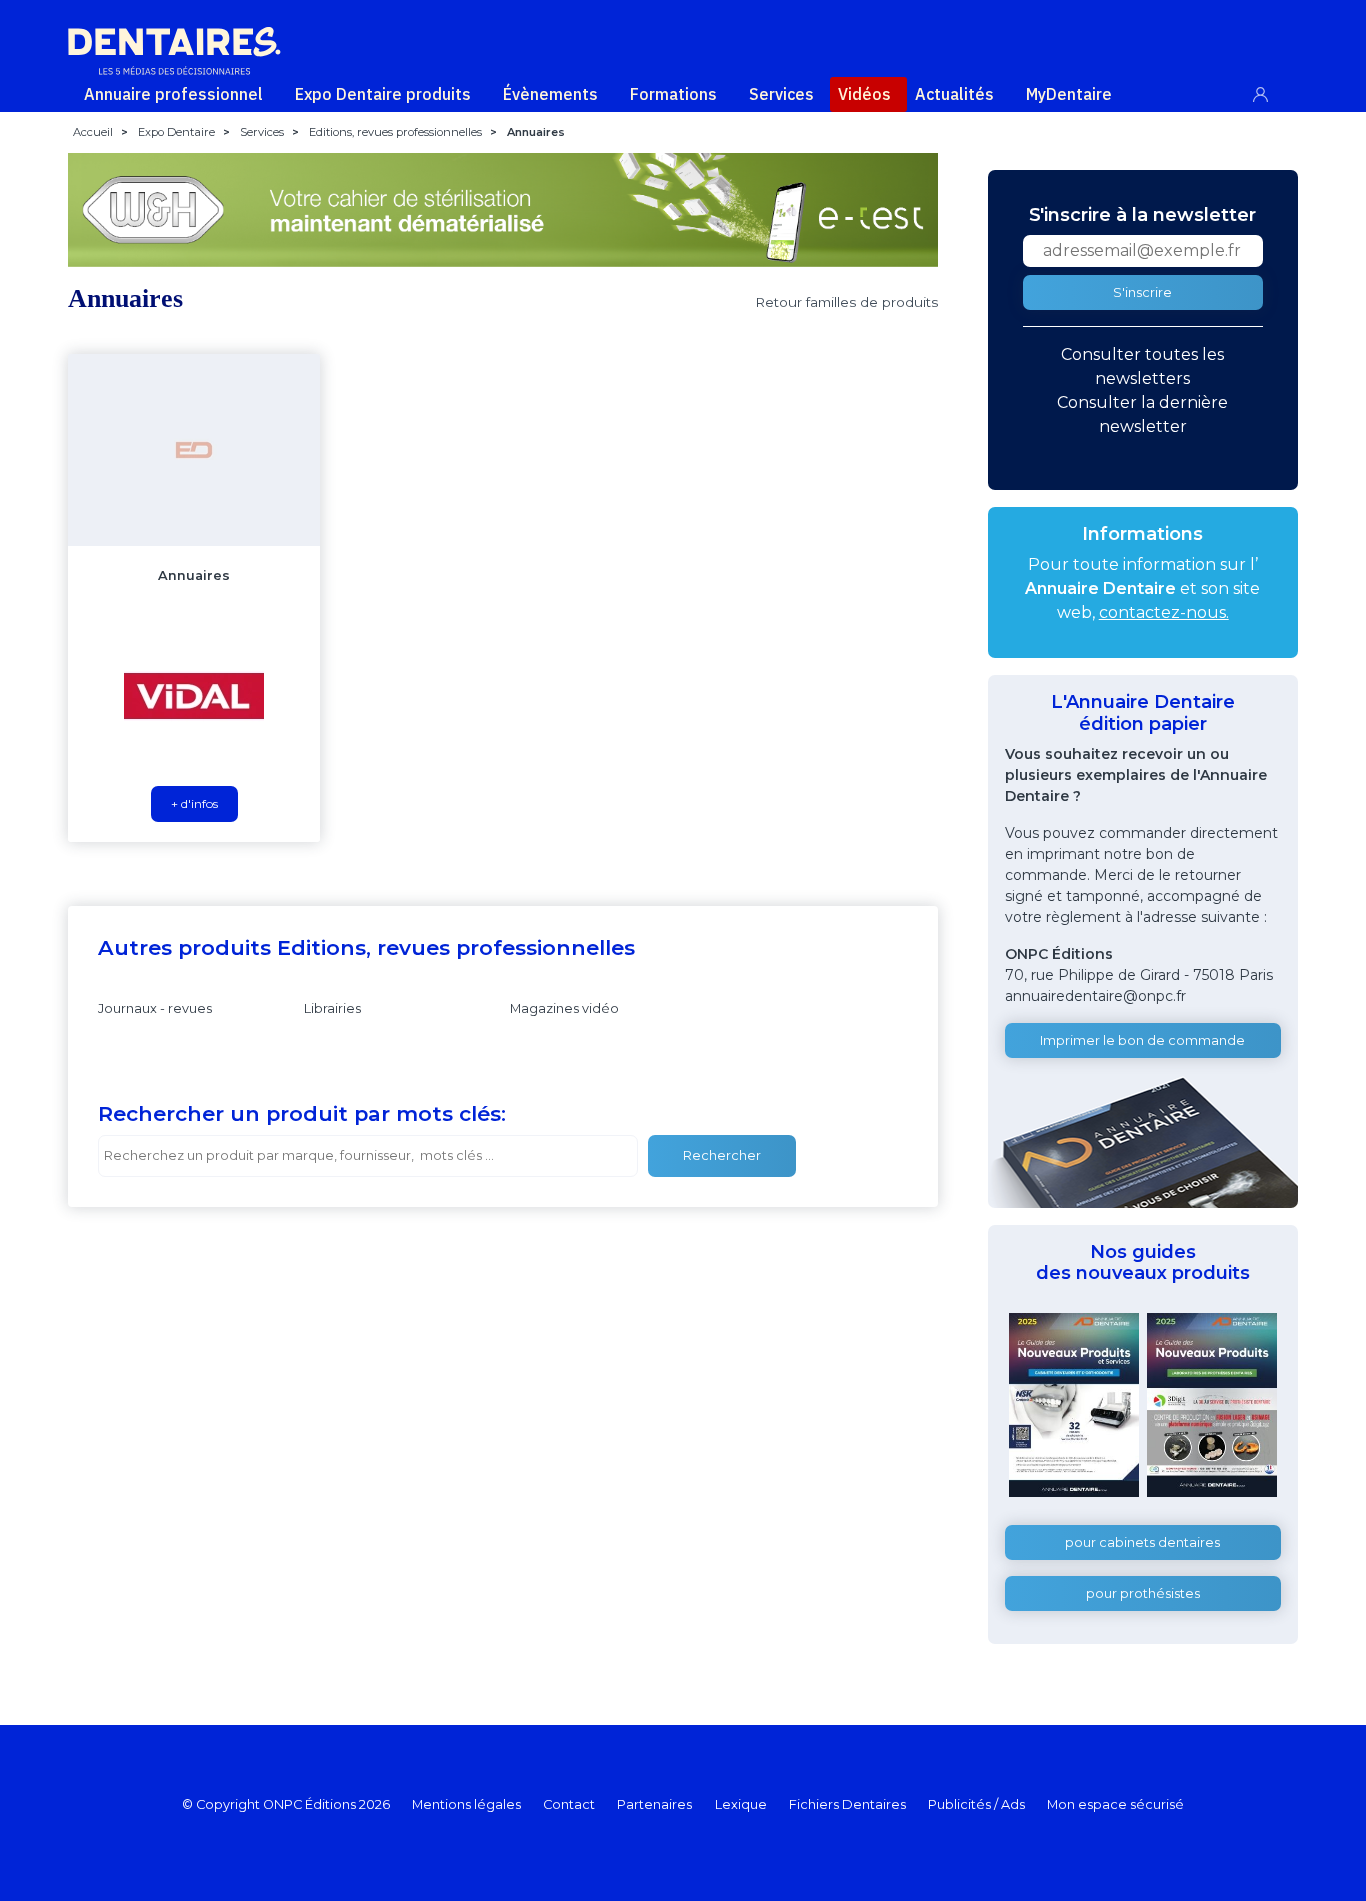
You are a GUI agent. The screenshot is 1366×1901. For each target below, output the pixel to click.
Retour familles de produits (846, 302)
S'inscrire (1142, 292)
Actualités (954, 94)
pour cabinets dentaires (1142, 1542)
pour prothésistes (1143, 1593)
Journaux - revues (155, 1008)
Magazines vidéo (564, 1008)
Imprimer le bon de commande (1142, 1040)
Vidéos (864, 94)
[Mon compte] (1271, 90)
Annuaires (194, 575)
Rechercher (722, 1155)
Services (781, 94)
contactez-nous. (1164, 612)
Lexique (741, 1804)
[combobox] (368, 1156)
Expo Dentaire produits (383, 94)
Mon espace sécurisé (1115, 1804)
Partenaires (654, 1804)
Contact (569, 1804)
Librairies (332, 1008)
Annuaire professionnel (173, 94)
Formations (673, 94)
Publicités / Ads (976, 1804)
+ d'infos (194, 803)
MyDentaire (1069, 94)
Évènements (550, 94)
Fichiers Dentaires (847, 1804)
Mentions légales (466, 1804)
